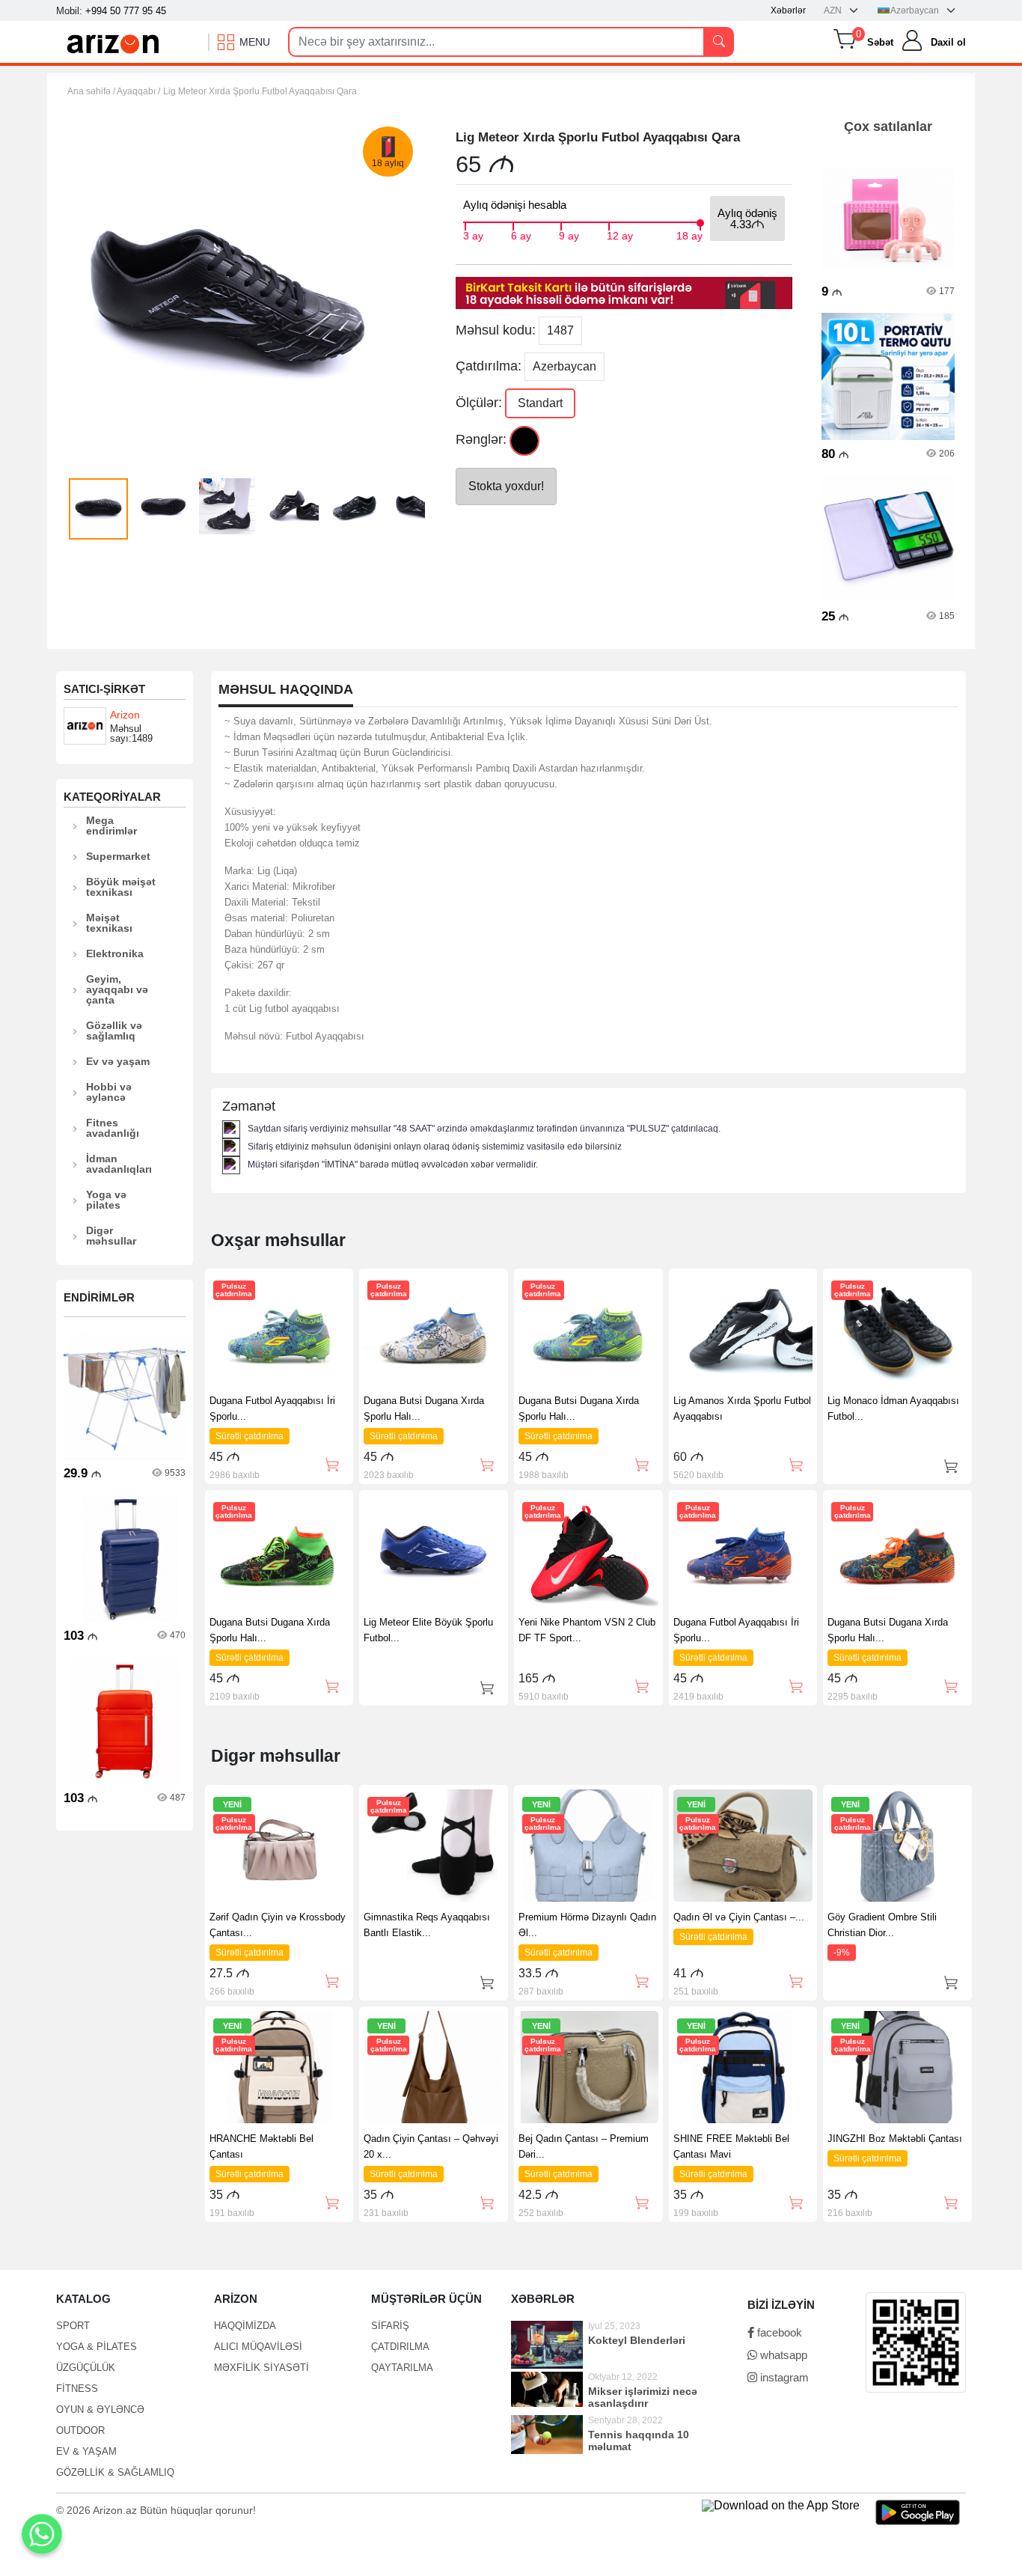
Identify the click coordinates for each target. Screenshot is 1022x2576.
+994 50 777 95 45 (126, 11)
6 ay (521, 234)
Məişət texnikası (109, 923)
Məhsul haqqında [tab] (286, 690)
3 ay (473, 234)
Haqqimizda (245, 2326)
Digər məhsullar (111, 1236)
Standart (540, 403)
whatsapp (782, 2355)
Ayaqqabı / (138, 91)
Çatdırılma (400, 2347)
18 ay (689, 234)
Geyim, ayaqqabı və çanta (117, 989)
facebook (778, 2332)
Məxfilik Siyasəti (261, 2368)
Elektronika (115, 953)
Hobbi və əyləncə (109, 1092)
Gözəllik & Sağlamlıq (115, 2472)
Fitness (77, 2389)
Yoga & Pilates (97, 2347)
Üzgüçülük (86, 2368)
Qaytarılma (402, 2368)
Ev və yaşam (118, 1061)
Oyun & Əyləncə (100, 2409)
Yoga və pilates (106, 1200)
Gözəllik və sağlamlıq (114, 1031)
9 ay (569, 234)
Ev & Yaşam (86, 2451)
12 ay (620, 234)
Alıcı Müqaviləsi (258, 2347)
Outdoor (80, 2430)
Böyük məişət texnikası (121, 887)
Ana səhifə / (92, 91)
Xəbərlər (788, 10)
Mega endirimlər (111, 825)
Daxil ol (948, 42)
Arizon (125, 715)
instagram (783, 2377)
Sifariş (390, 2326)
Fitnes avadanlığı (113, 1128)
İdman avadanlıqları (119, 1164)
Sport (73, 2326)
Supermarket (118, 856)
